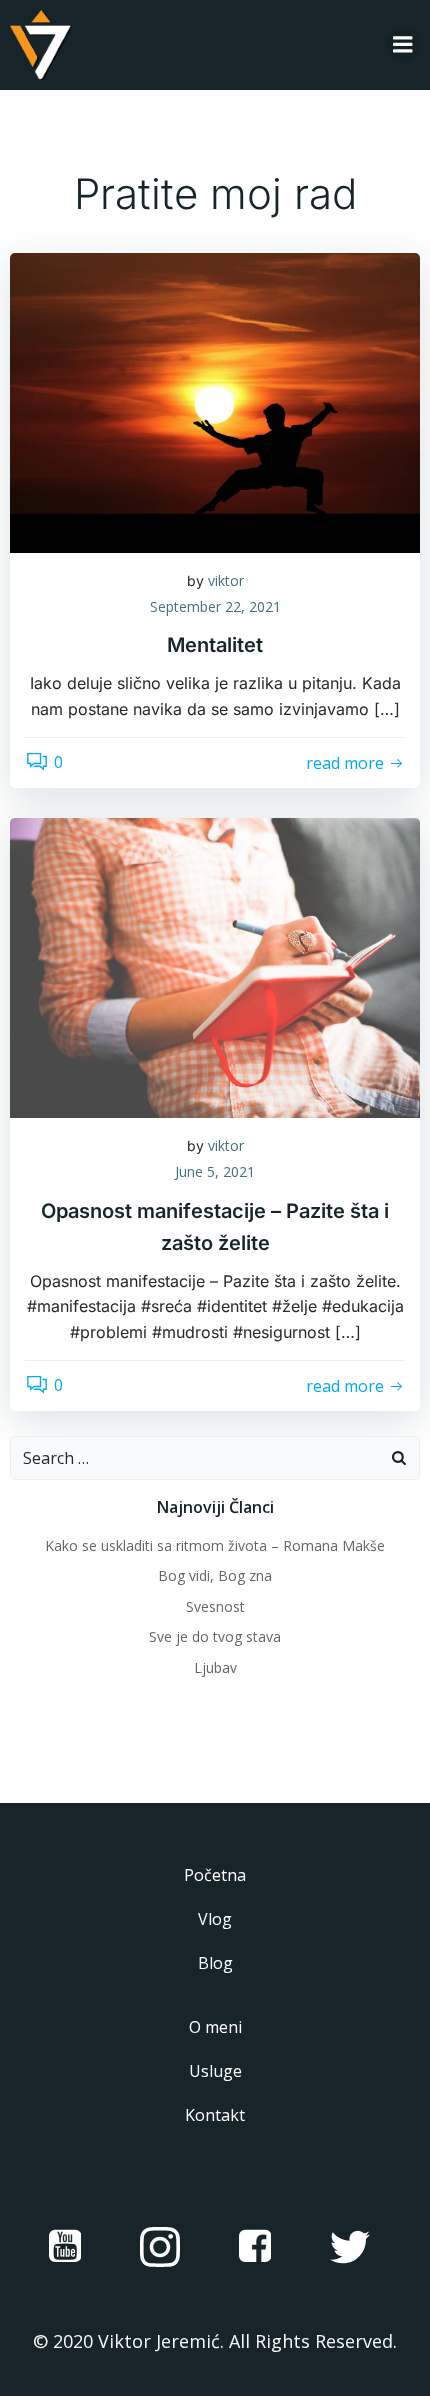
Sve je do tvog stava (215, 1636)
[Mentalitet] (215, 401)
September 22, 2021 (215, 606)
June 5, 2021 (215, 1171)
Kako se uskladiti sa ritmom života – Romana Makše (215, 1545)
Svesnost (215, 1606)
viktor (226, 580)
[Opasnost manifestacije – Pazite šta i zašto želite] (215, 967)
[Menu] (403, 45)
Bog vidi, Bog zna (215, 1575)
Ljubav (215, 1667)
